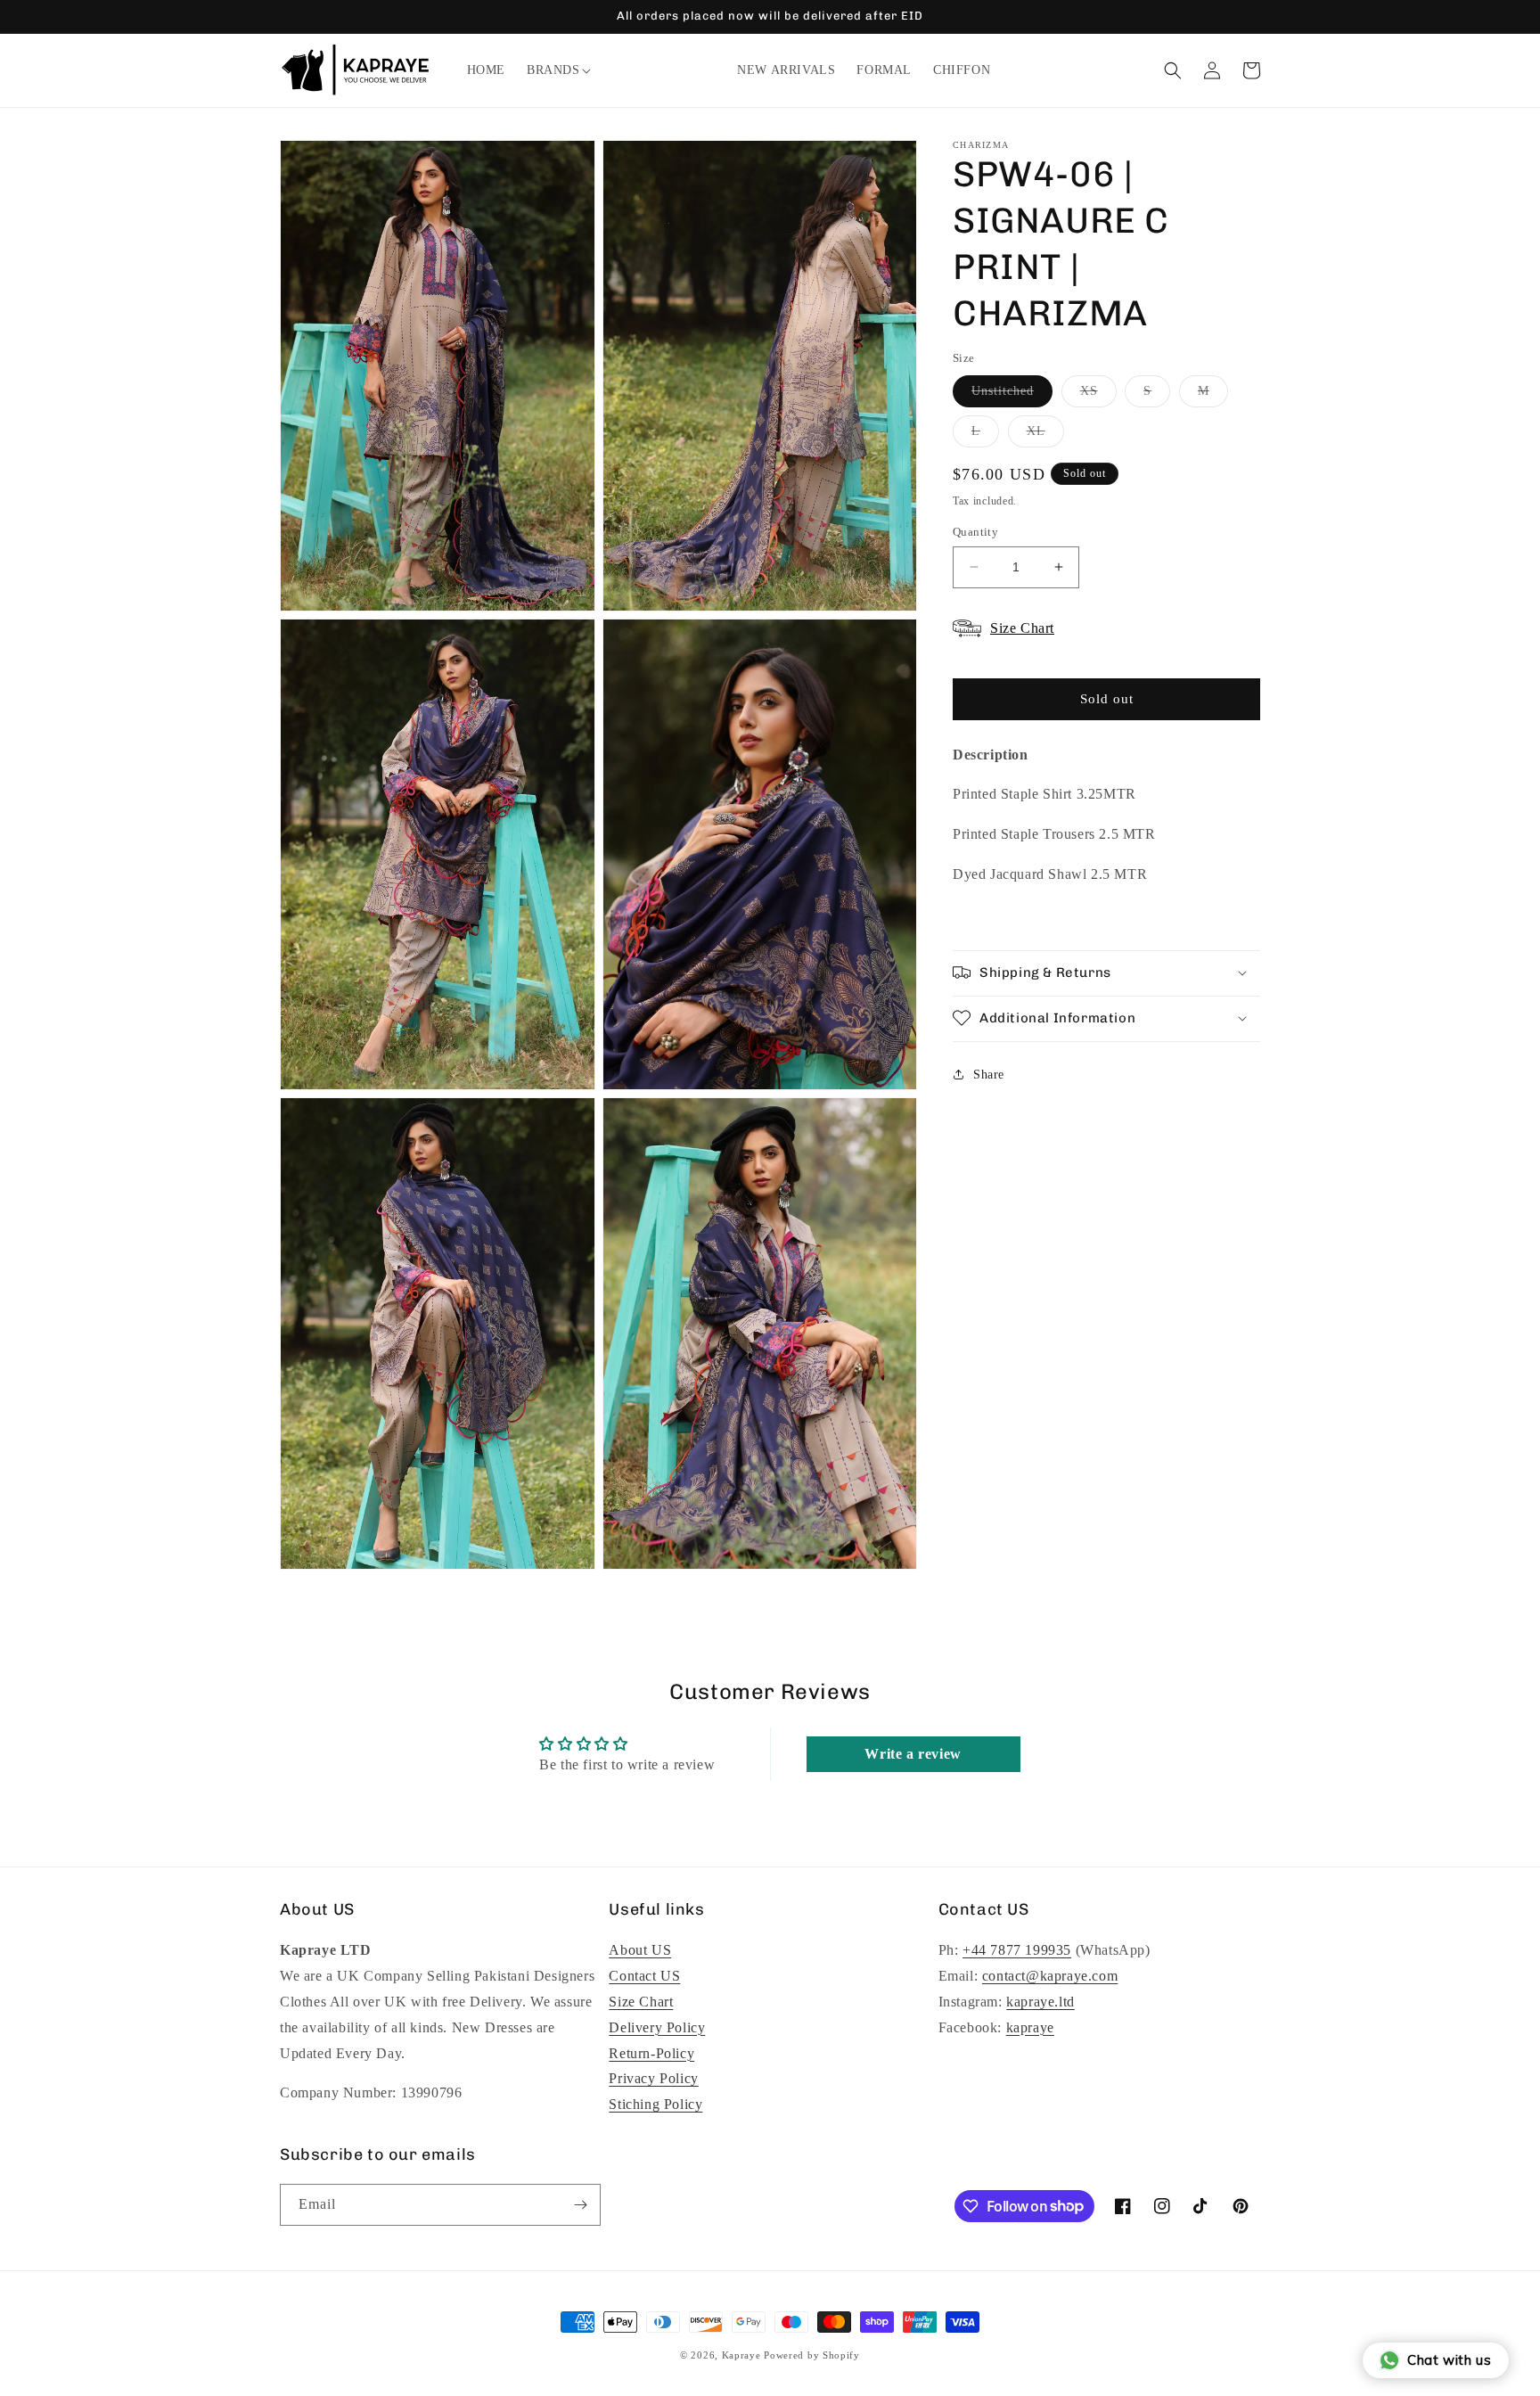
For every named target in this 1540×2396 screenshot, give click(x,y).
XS (1098, 394)
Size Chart (641, 2002)
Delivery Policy (657, 2027)
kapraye (1030, 2027)
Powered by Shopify (812, 2355)
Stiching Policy (655, 2104)
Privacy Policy (653, 2079)
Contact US (644, 1976)
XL (1045, 435)
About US (640, 1951)
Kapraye (741, 2355)
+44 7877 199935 (1017, 1951)
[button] (553, 70)
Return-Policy (651, 2053)
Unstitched (1012, 394)
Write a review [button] (913, 1754)
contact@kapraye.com (1050, 1976)
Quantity (975, 532)
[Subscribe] (580, 2205)
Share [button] (989, 1074)
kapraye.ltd (1040, 2002)
